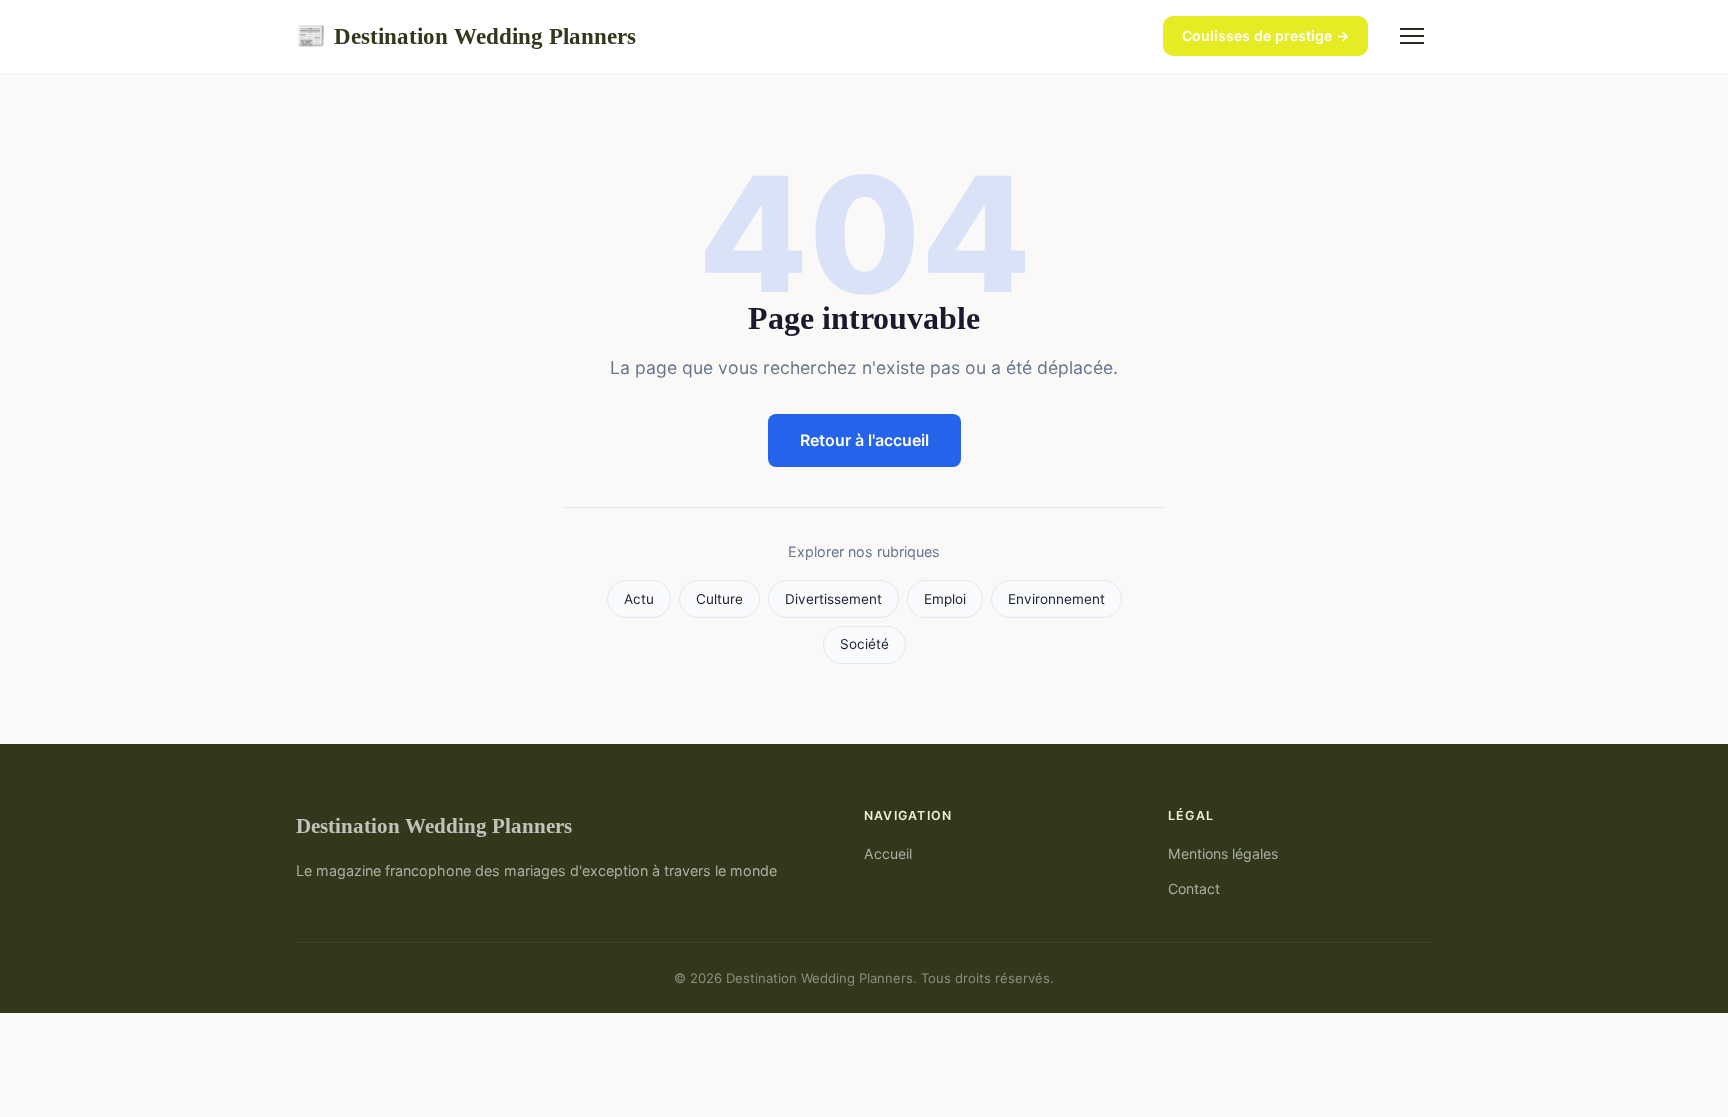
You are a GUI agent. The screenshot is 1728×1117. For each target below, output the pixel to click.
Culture (719, 599)
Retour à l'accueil (864, 440)
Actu (639, 599)
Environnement (1056, 599)
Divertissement (833, 599)
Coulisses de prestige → (1265, 35)
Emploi (945, 599)
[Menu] (1412, 36)
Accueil (888, 853)
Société (864, 644)
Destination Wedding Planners (466, 36)
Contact (1194, 888)
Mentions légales (1223, 853)
